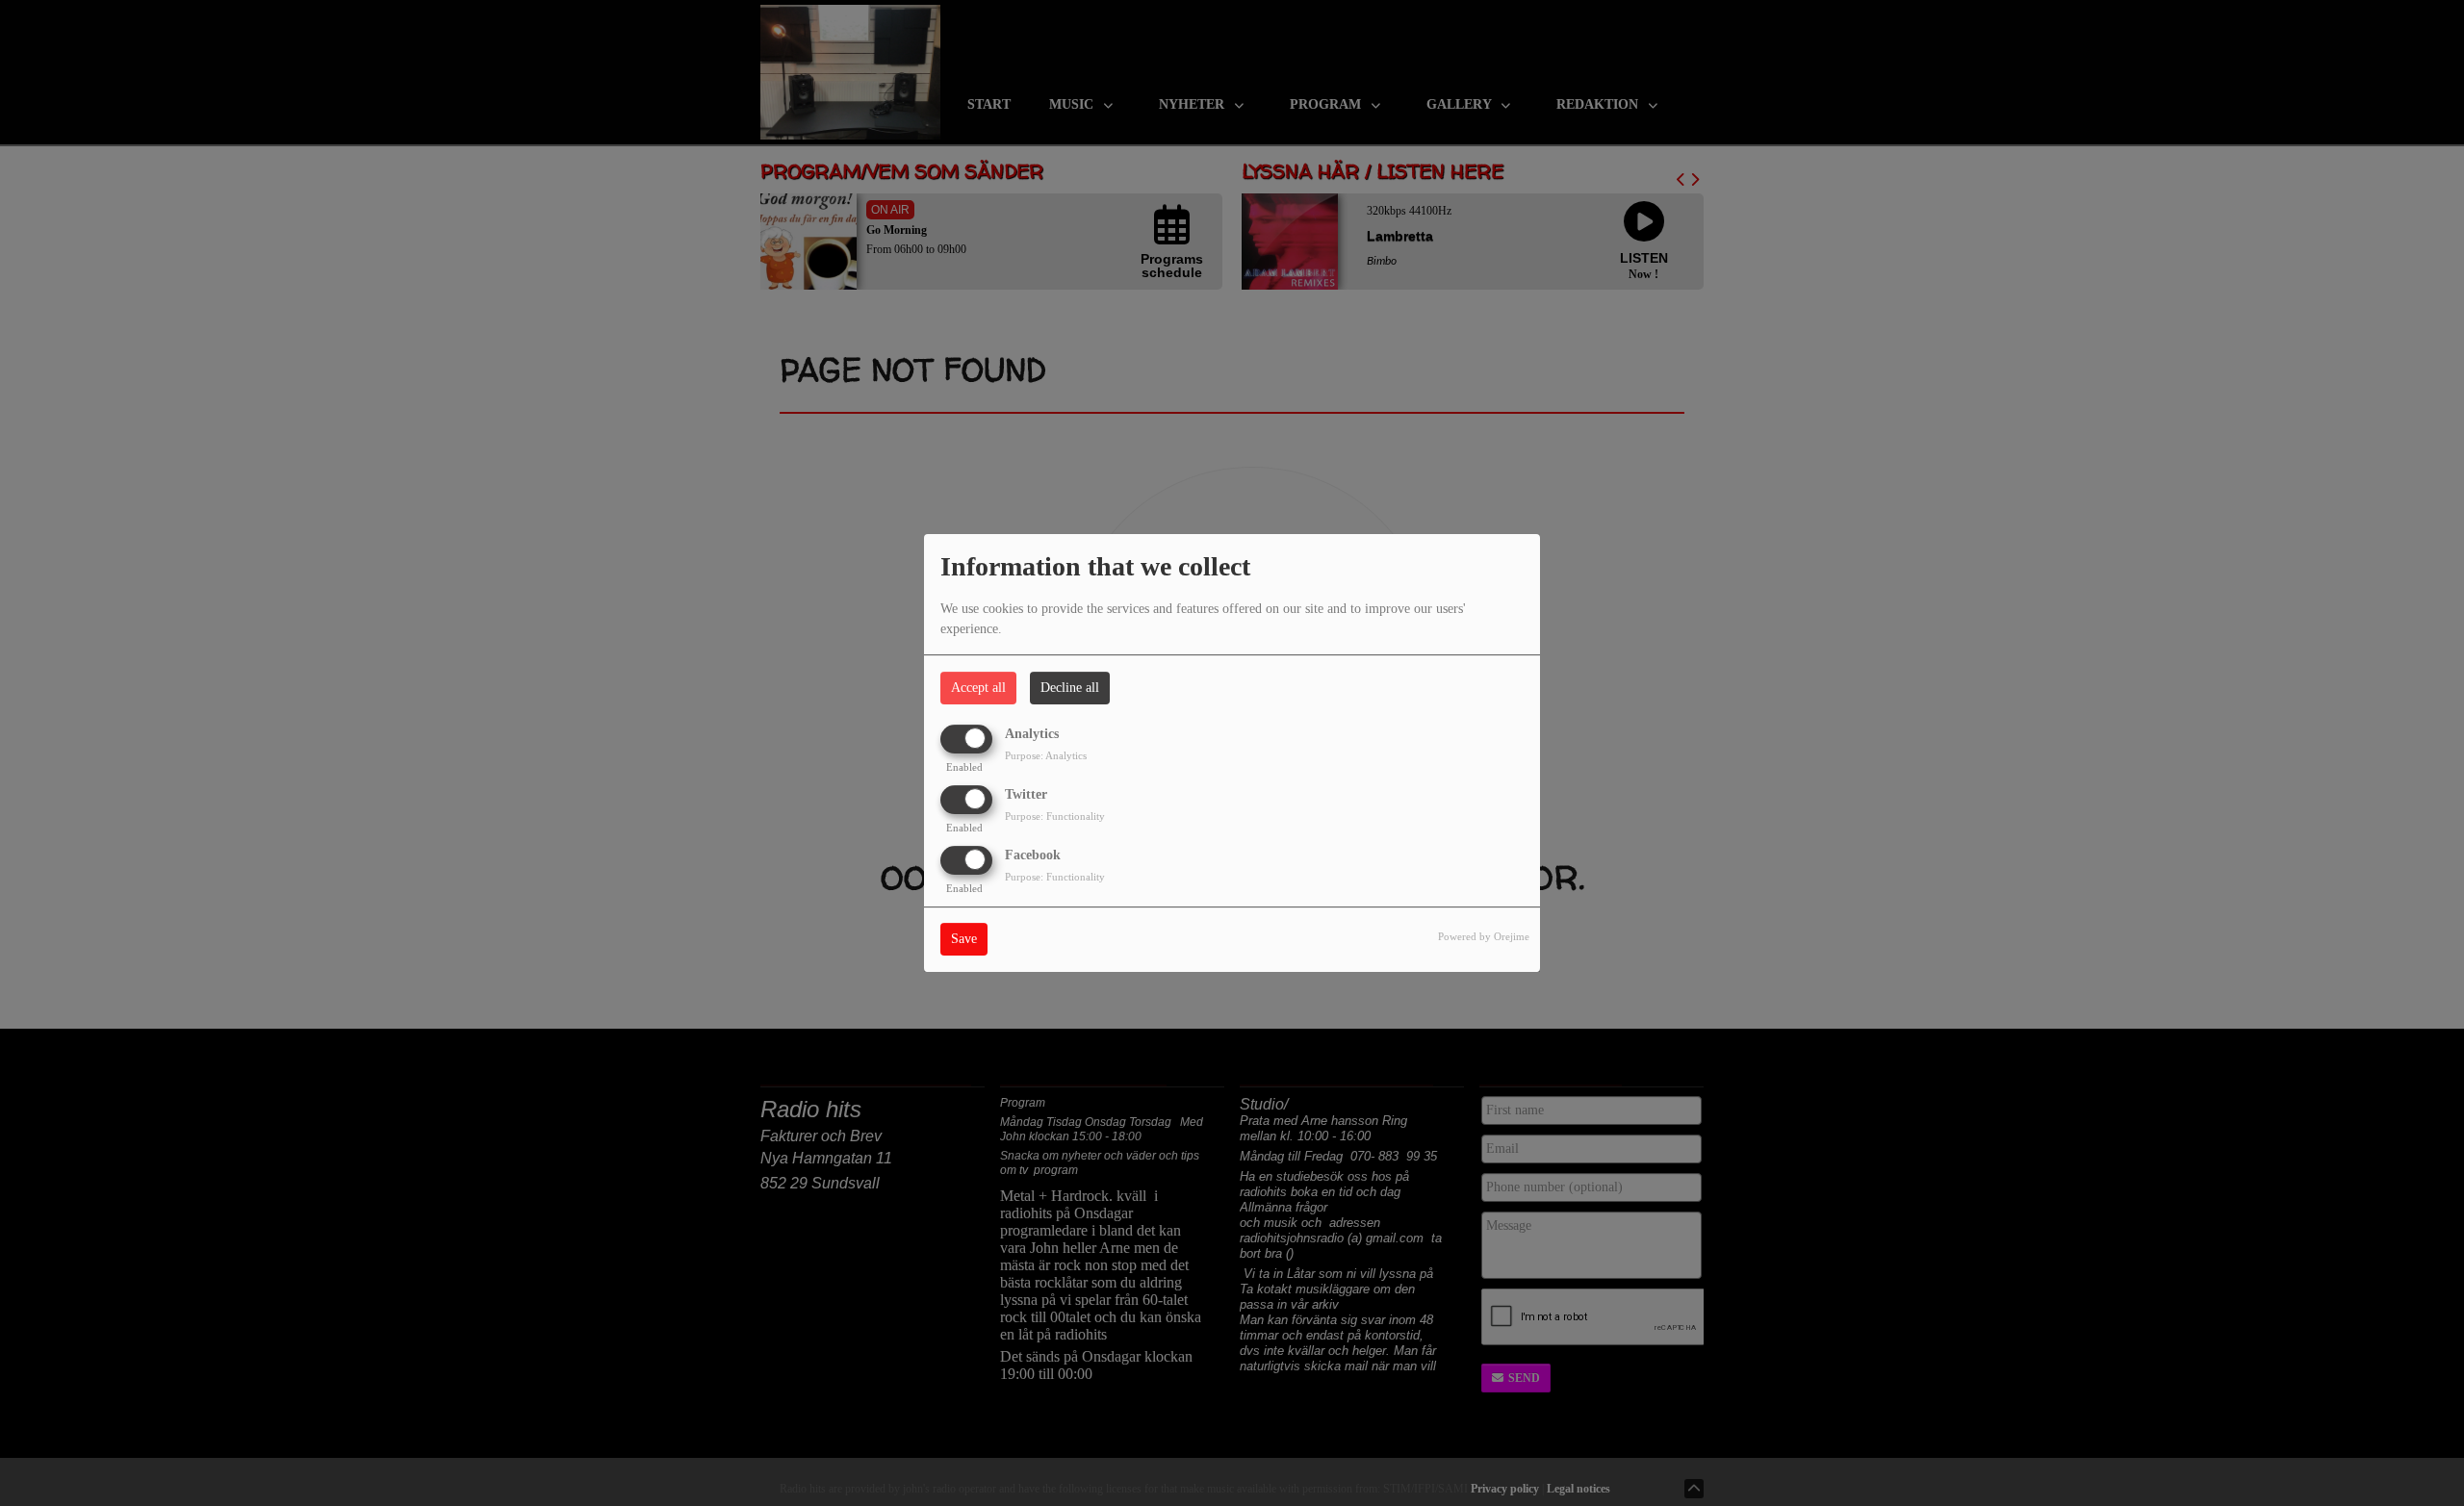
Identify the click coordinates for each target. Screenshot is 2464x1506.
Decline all (1070, 688)
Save (964, 940)
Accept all (978, 688)
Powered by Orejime (1484, 937)
